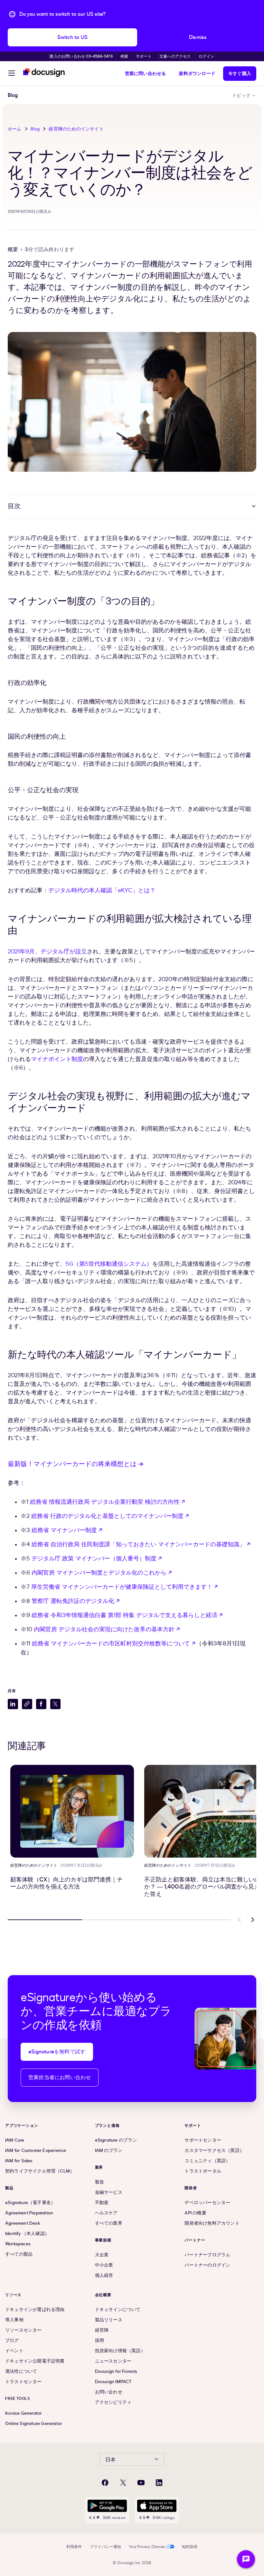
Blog (35, 129)
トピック (241, 95)
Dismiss (198, 37)
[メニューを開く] (12, 74)
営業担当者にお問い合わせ (60, 2078)
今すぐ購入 (240, 74)
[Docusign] (44, 73)
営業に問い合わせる (146, 74)
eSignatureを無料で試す (57, 2052)
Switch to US (72, 37)
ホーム (15, 129)
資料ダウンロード (197, 74)
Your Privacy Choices (147, 2547)
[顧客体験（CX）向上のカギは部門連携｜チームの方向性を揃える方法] (72, 1811)
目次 (14, 506)
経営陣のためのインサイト (76, 129)
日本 (110, 2460)
